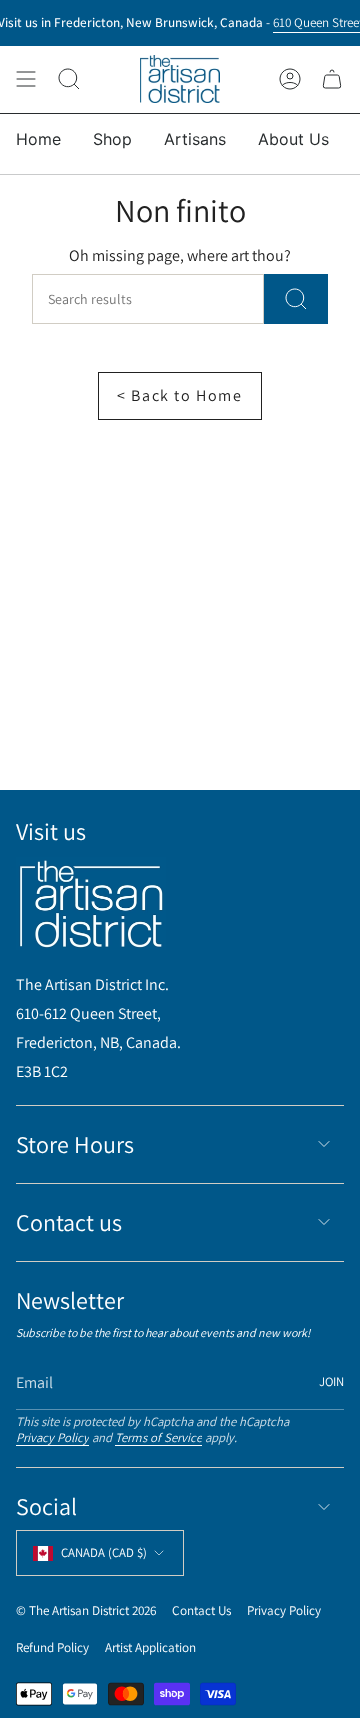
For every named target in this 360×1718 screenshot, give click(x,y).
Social (46, 1506)
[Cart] (332, 79)
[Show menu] (26, 79)
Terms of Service (158, 1437)
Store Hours (75, 1144)
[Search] (296, 299)
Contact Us (201, 1610)
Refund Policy (52, 1647)
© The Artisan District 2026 (86, 1610)
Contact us (69, 1222)
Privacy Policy (52, 1437)
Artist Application (150, 1647)
